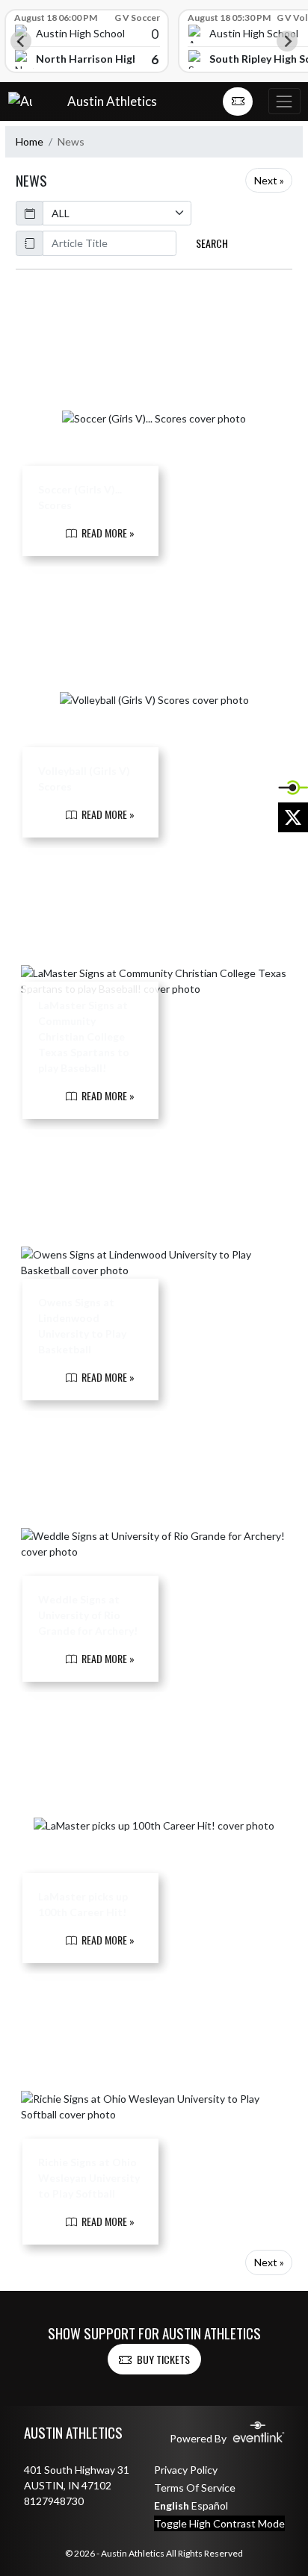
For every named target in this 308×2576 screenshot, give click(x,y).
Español (210, 2505)
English (172, 2505)
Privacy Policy (186, 2470)
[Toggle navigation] (284, 101)
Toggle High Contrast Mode (219, 2523)
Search (212, 243)
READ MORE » (107, 533)
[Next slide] (287, 41)
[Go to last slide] (21, 41)
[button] (238, 102)
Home (30, 141)
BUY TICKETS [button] (163, 2359)
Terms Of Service (195, 2488)
